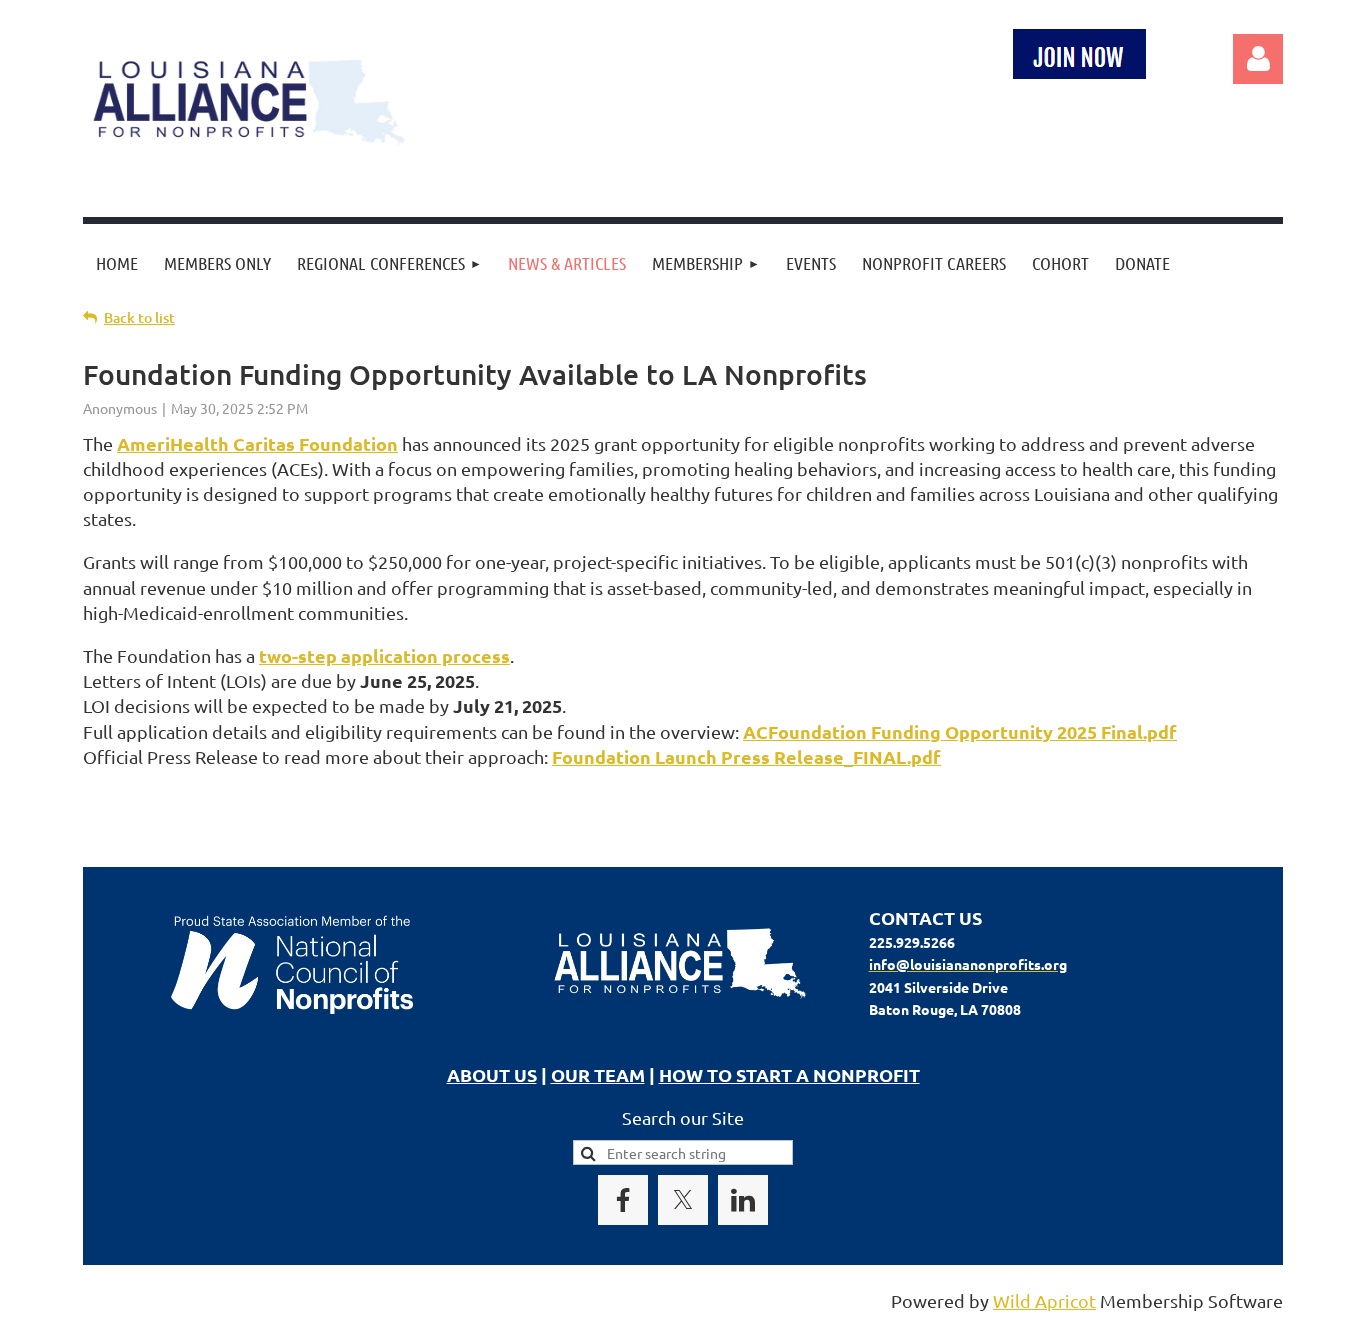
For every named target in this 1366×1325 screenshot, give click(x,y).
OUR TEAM (598, 1074)
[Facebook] (623, 1200)
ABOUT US (492, 1074)
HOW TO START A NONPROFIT (789, 1074)
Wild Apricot (1044, 1300)
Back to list (139, 317)
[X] (683, 1200)
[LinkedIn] (743, 1200)
